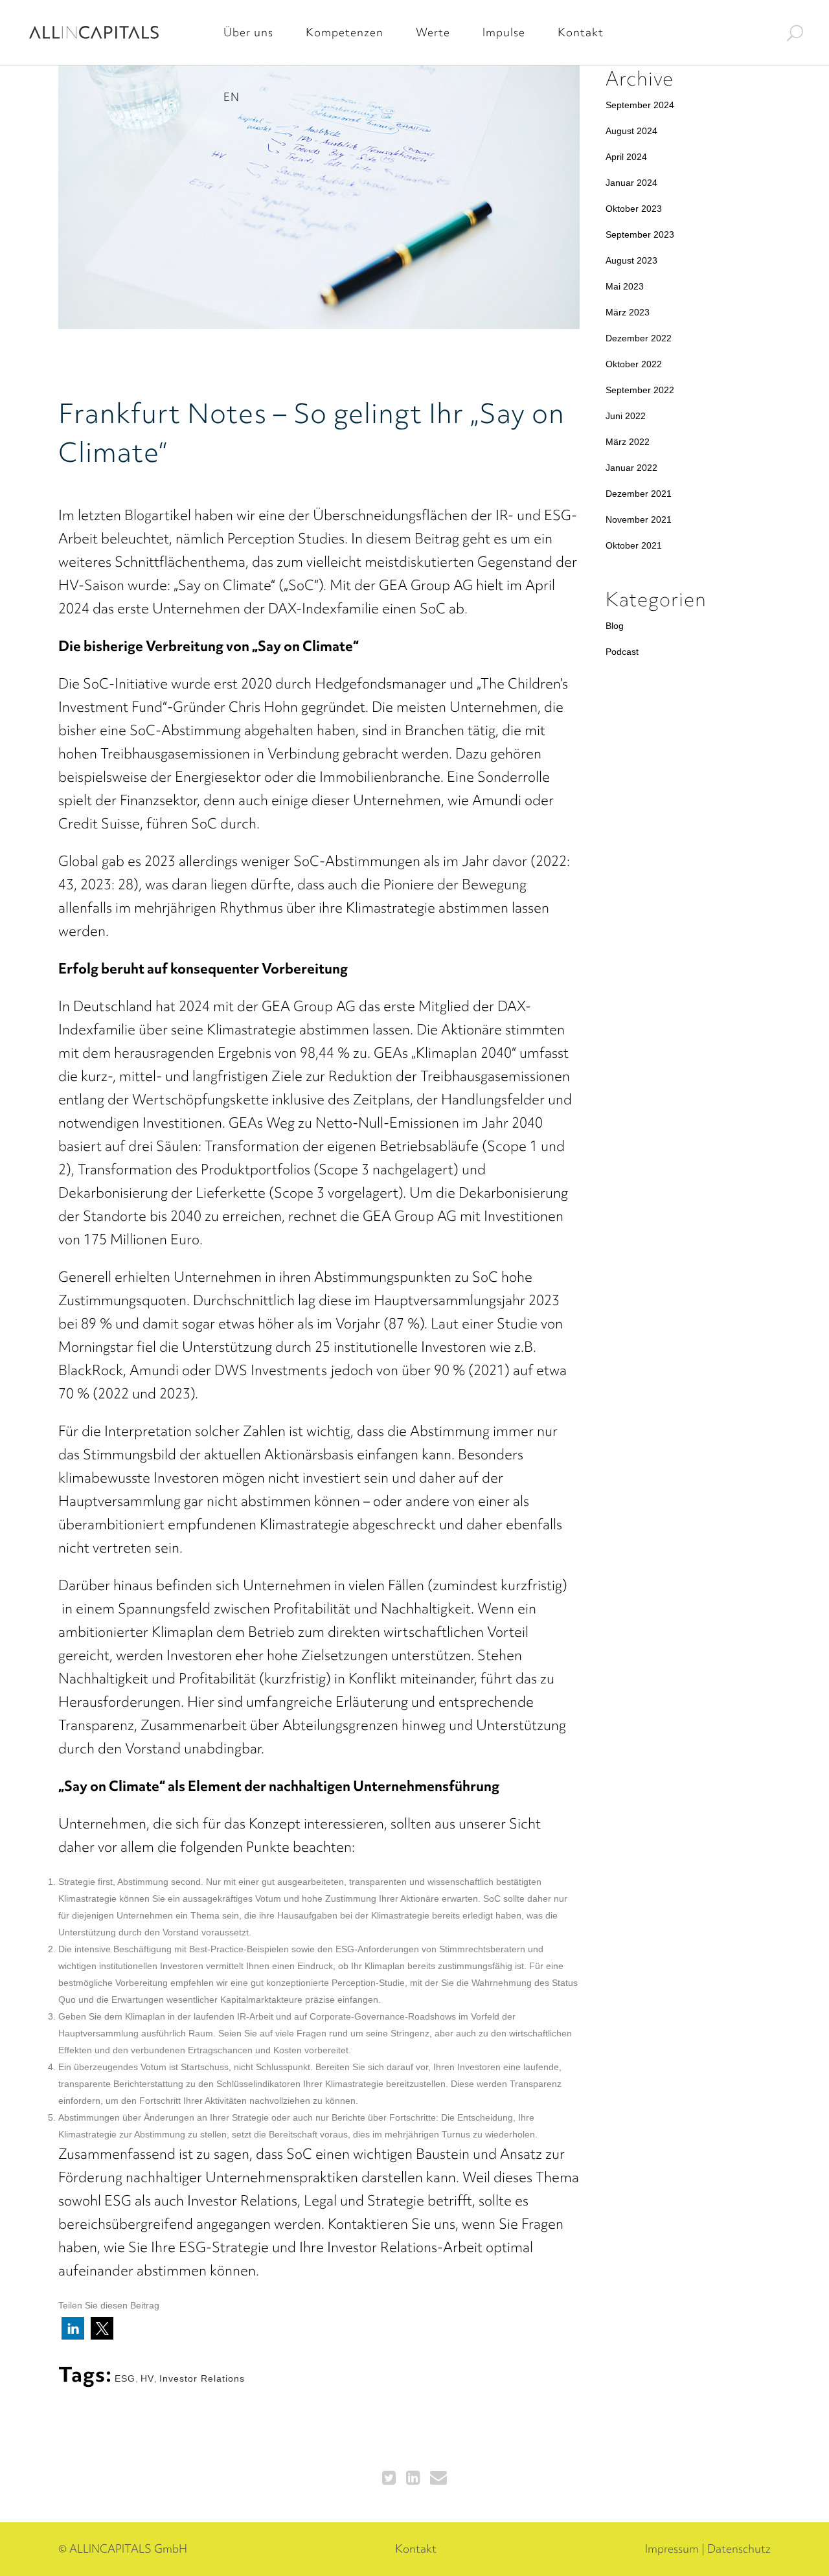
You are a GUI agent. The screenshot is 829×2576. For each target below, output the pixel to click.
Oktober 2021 (634, 545)
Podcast (622, 652)
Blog (615, 626)
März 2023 (628, 312)
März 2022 (628, 442)
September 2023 (640, 234)
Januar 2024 (631, 183)
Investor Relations (202, 2378)
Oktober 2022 (634, 364)
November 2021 (639, 519)
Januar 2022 (631, 468)
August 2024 (631, 131)
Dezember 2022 (639, 338)
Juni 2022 (626, 416)
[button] (73, 2328)
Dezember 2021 (639, 494)
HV (147, 2378)
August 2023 (631, 260)
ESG (125, 2378)
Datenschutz (739, 2548)
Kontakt (416, 2548)
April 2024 (626, 157)
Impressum (672, 2548)
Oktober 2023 (634, 209)
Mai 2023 (625, 286)
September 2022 (640, 390)
